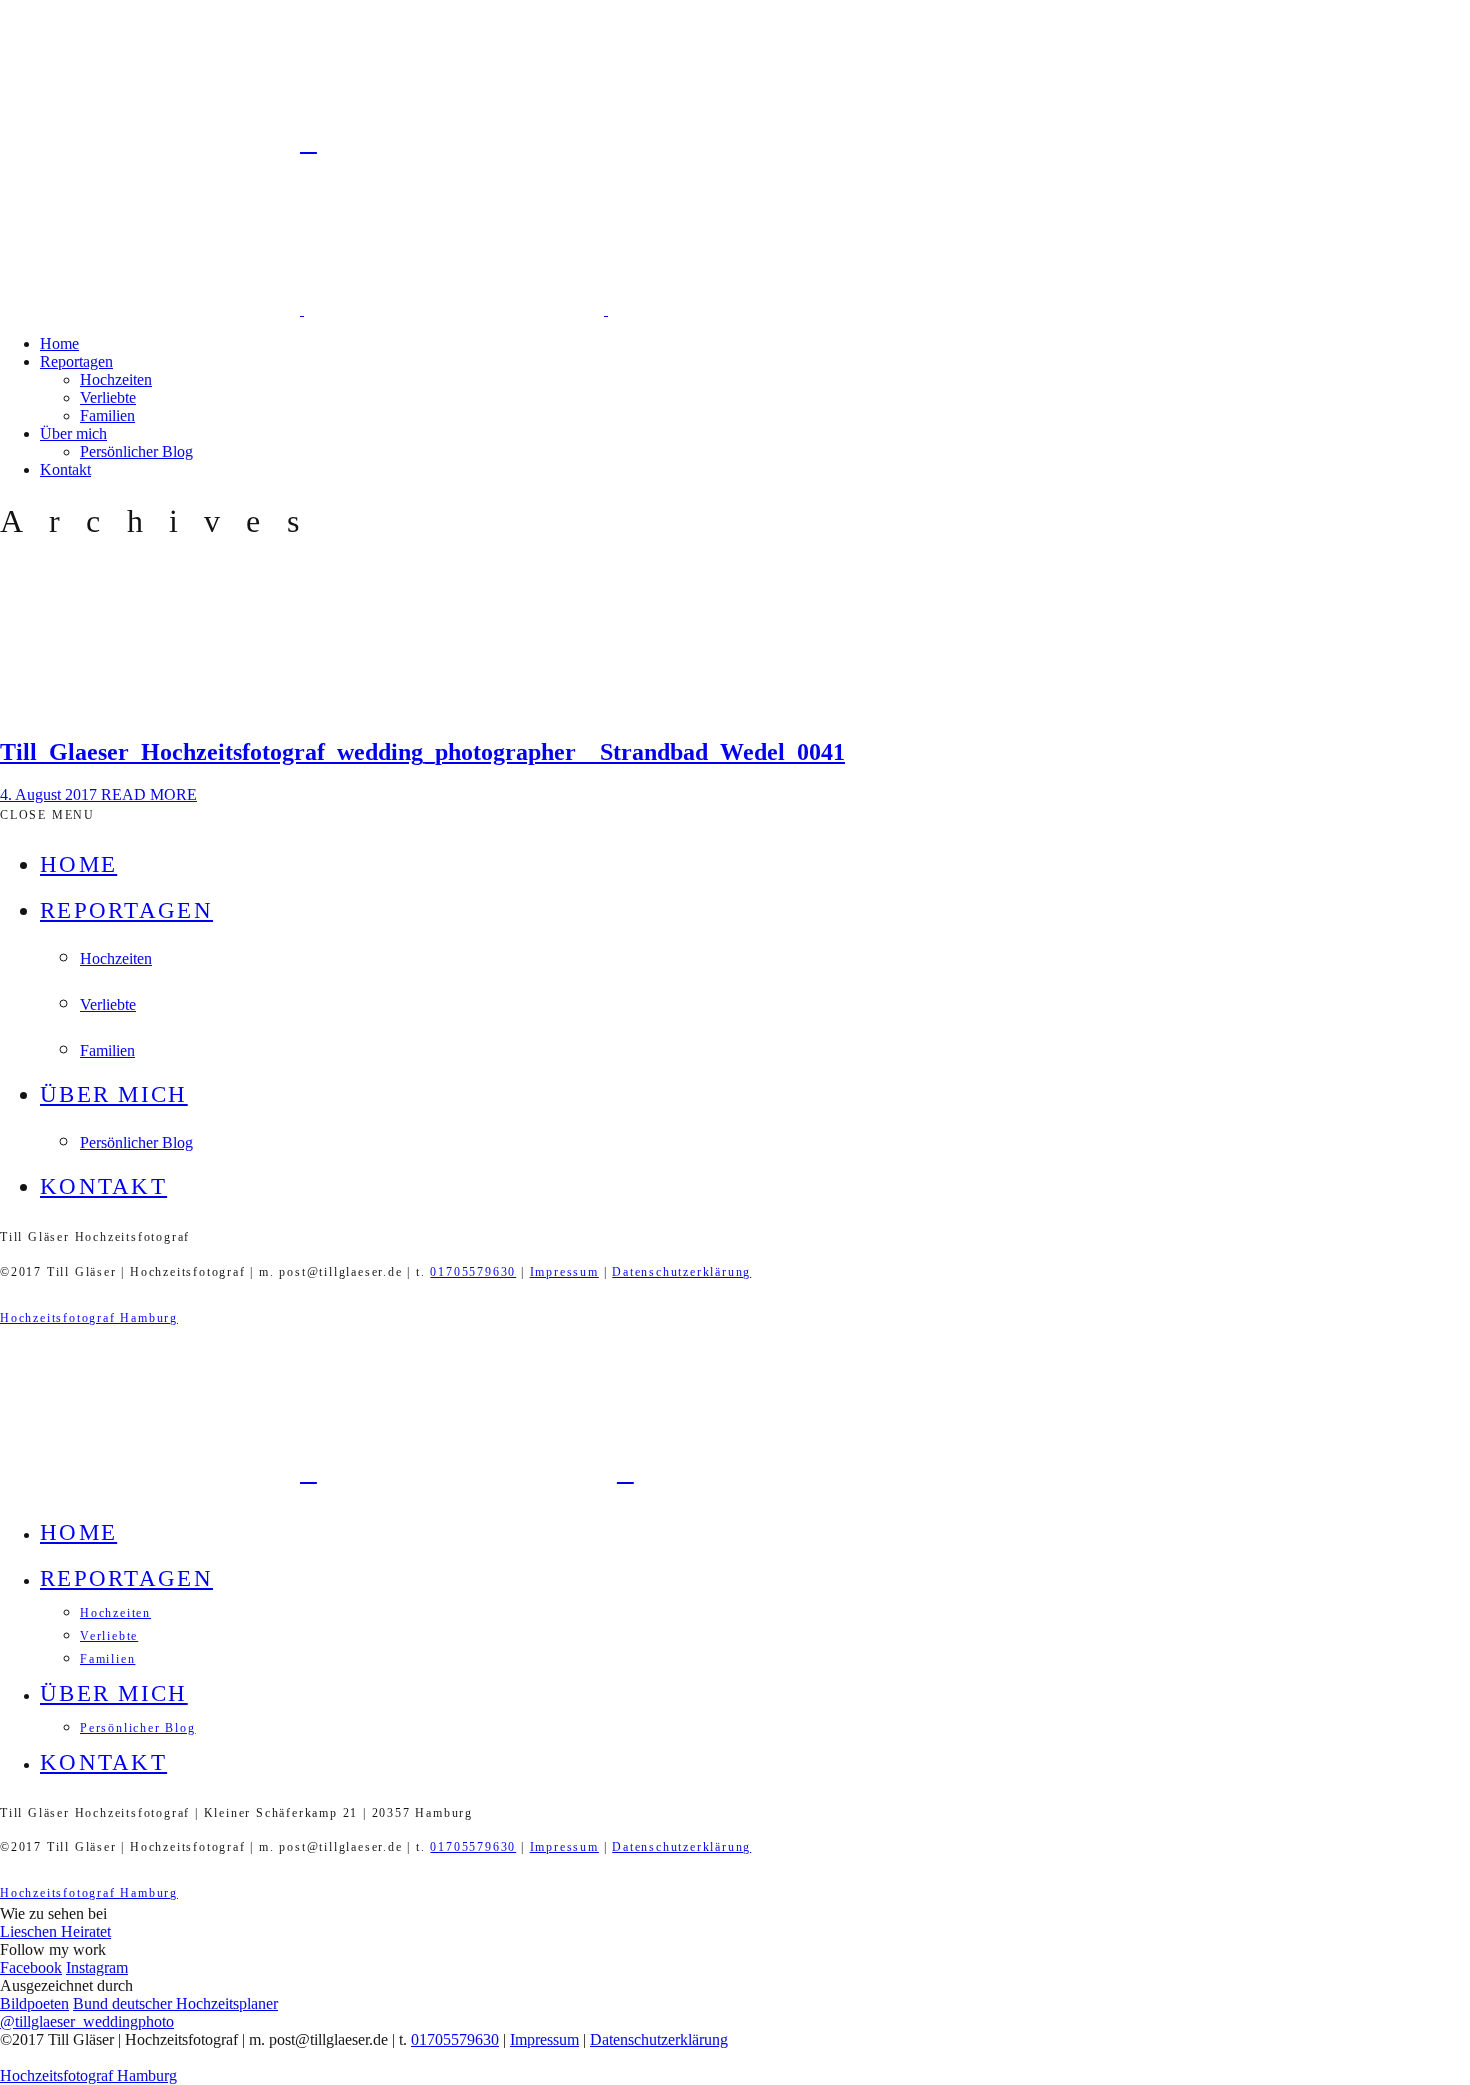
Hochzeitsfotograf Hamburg (89, 1318)
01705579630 (473, 1272)
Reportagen (76, 361)
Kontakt (65, 469)
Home (59, 343)
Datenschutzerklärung (681, 1272)
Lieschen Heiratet (55, 1931)
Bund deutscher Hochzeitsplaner (175, 2003)
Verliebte (108, 397)
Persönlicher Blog (136, 451)
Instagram (97, 1967)
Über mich (73, 433)
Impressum (564, 1272)
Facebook (31, 1967)
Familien (107, 415)
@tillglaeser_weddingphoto (87, 2021)
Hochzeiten (116, 379)
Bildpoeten (34, 2003)
